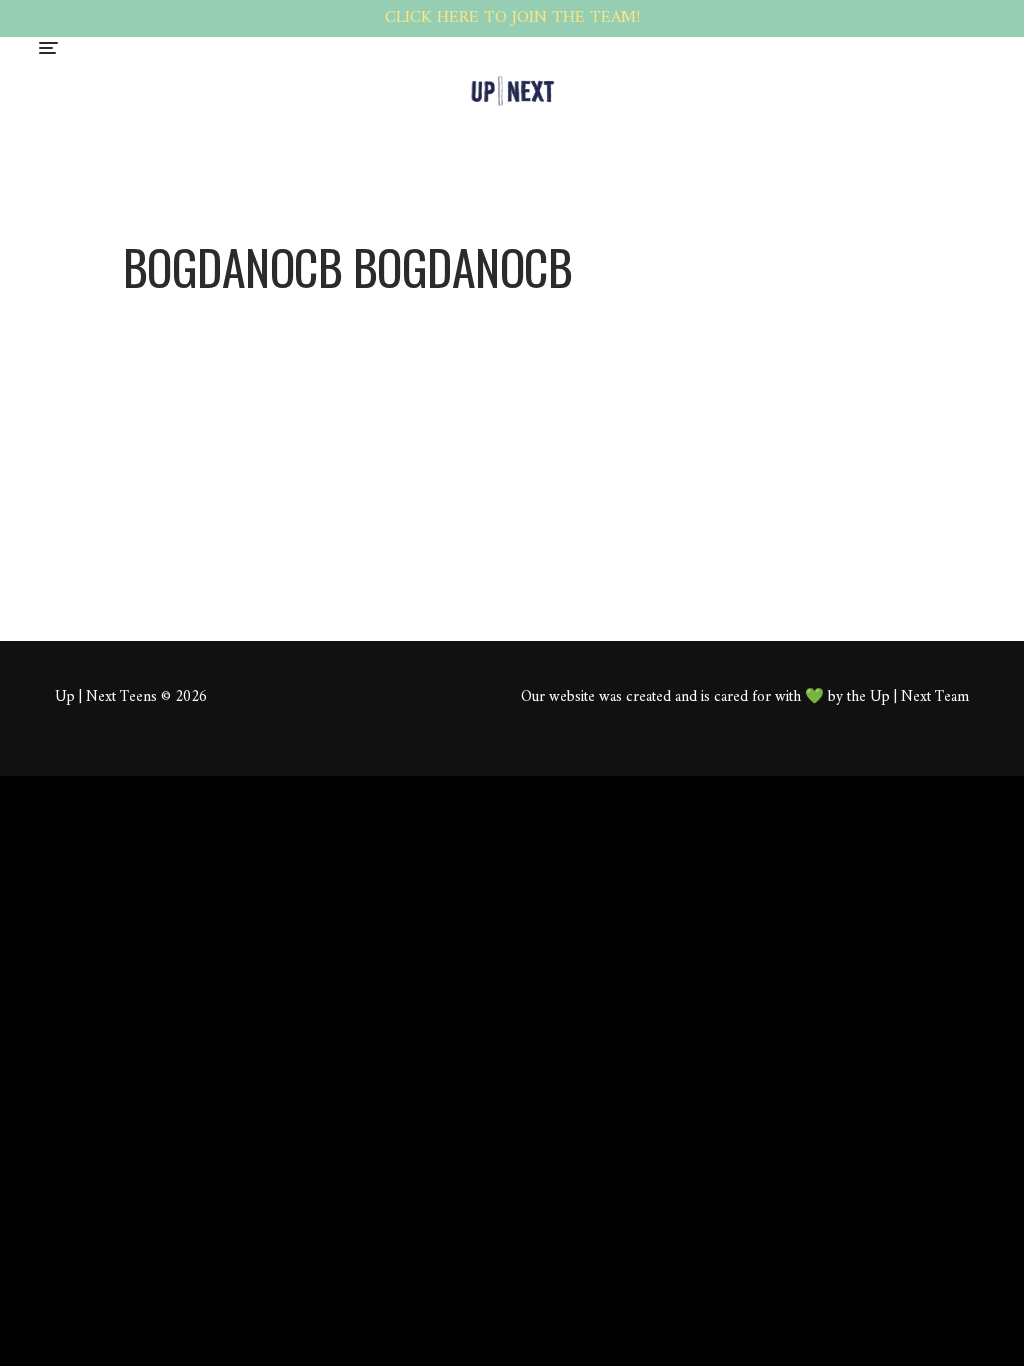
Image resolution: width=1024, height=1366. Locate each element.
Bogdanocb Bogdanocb (482, 352)
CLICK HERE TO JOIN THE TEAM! (512, 18)
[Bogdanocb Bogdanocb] (248, 312)
